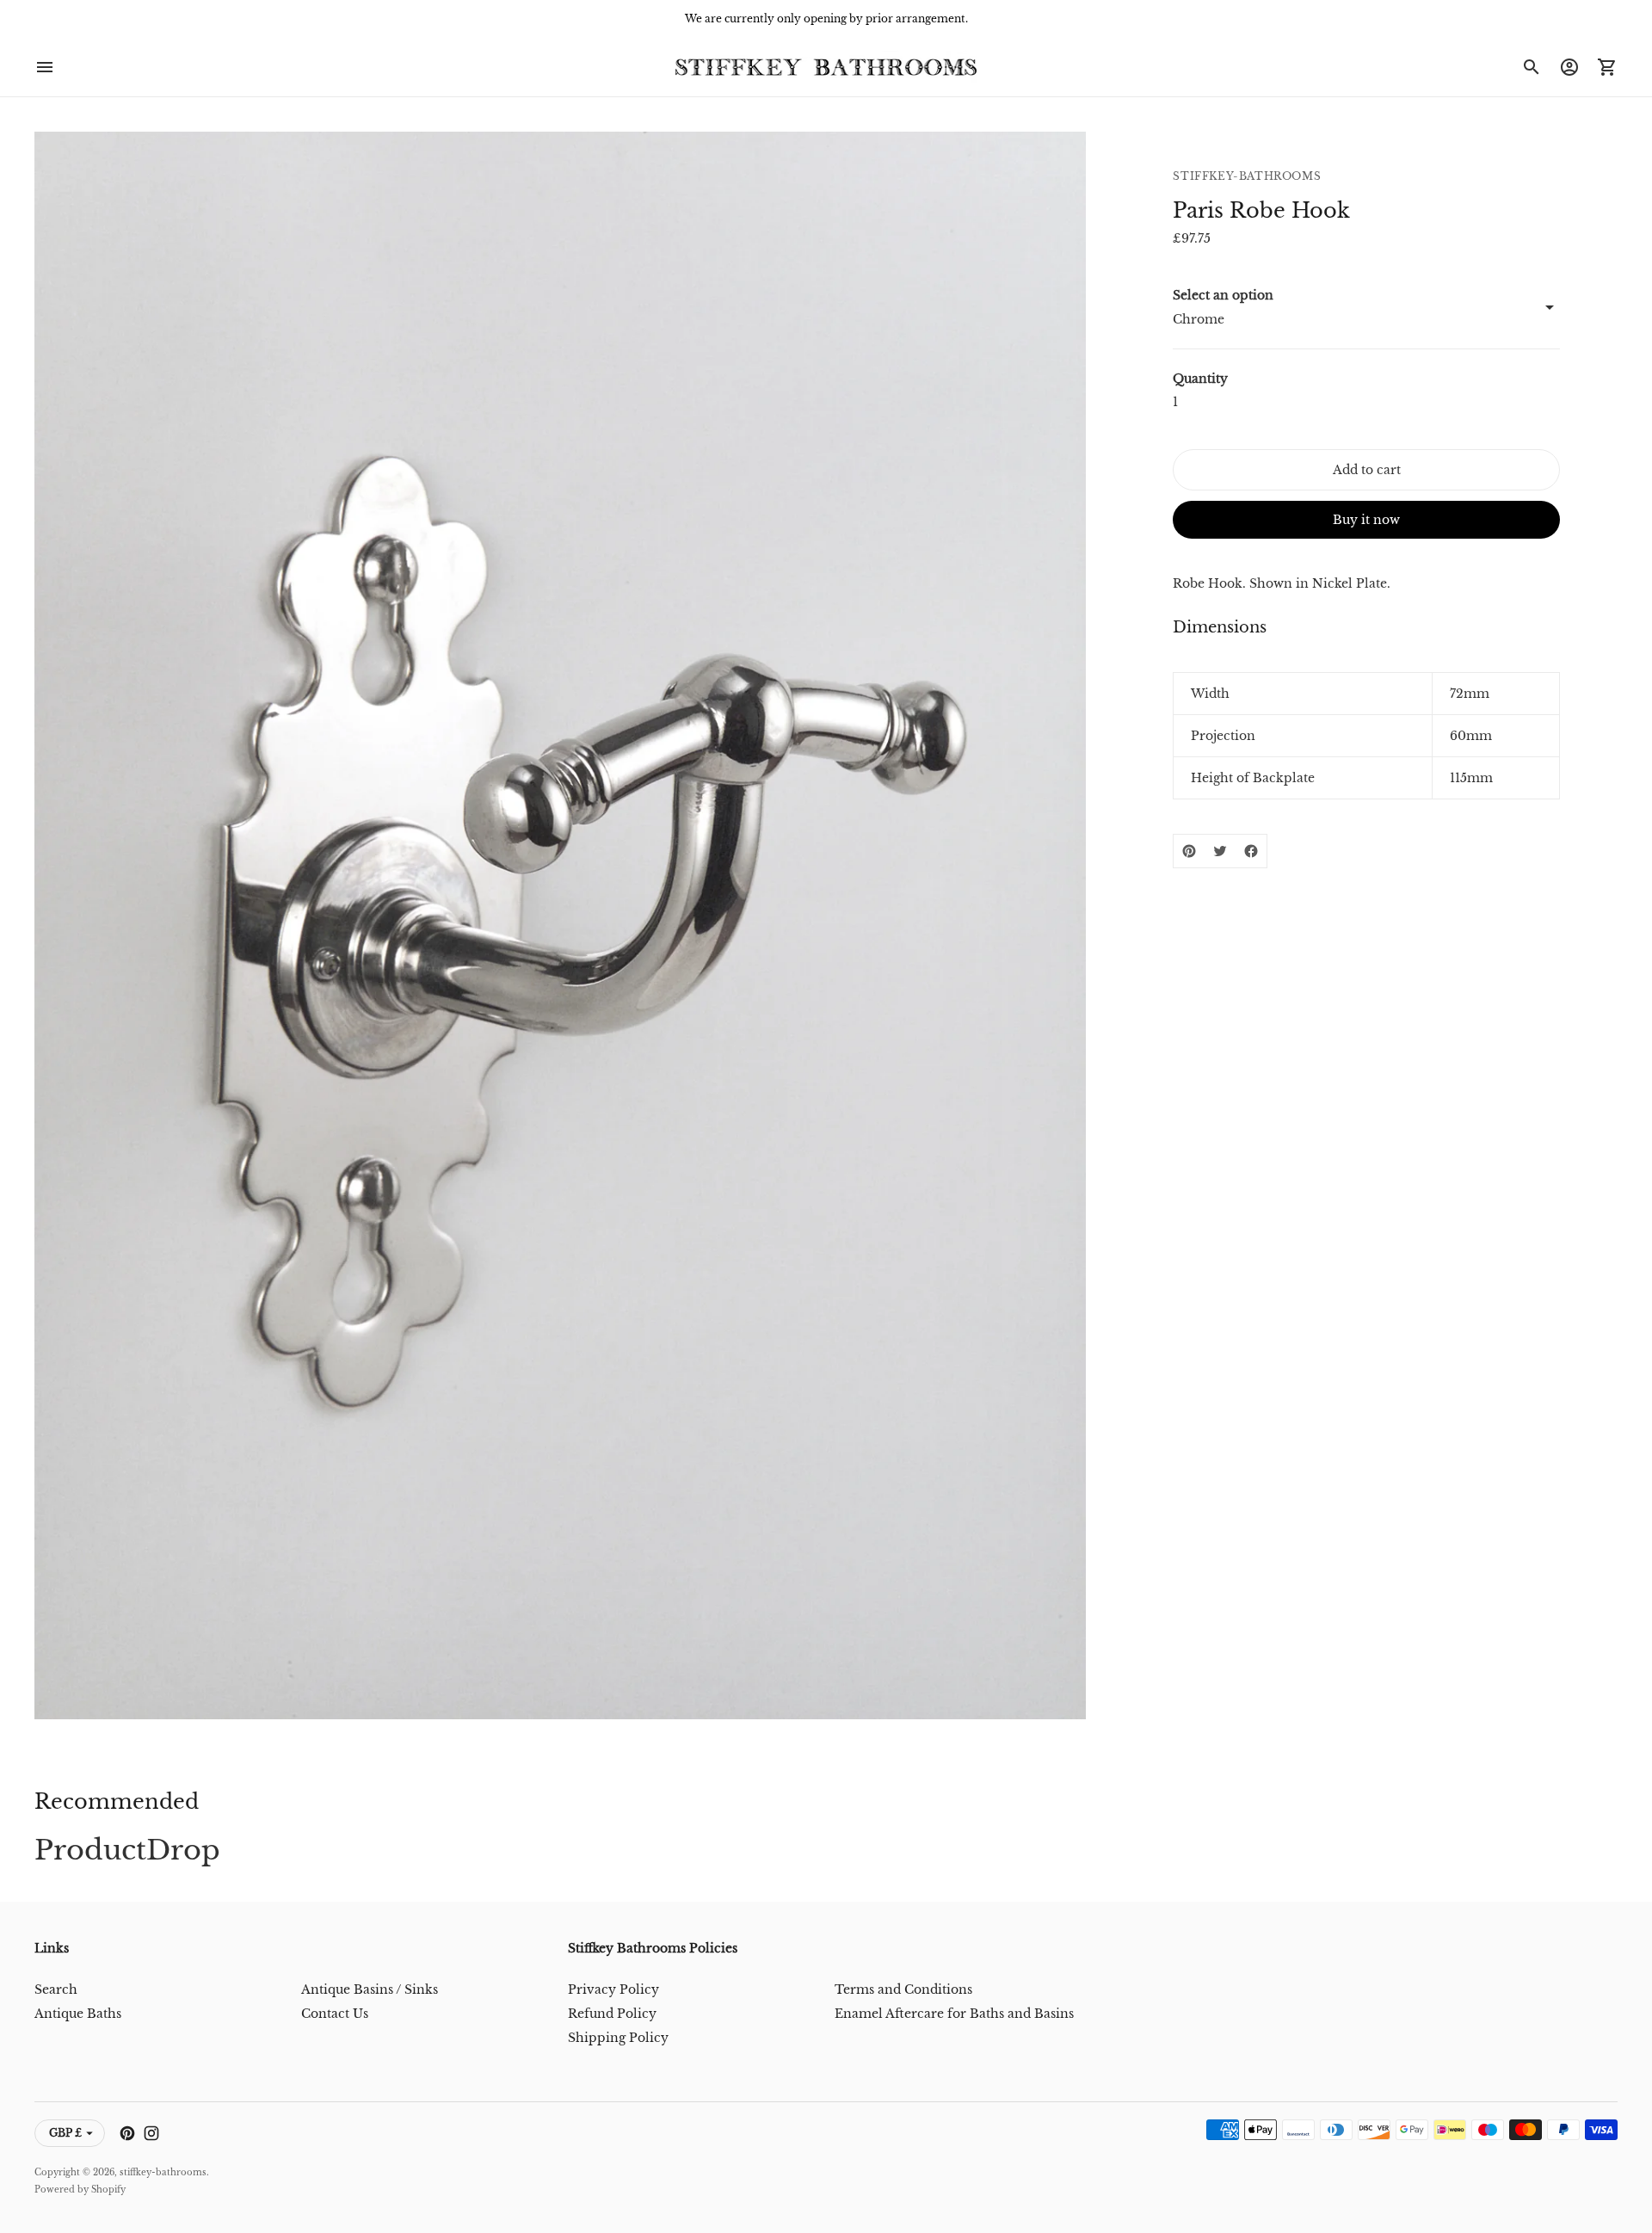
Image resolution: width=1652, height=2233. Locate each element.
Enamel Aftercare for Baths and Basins (954, 2014)
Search (56, 1989)
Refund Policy (612, 2014)
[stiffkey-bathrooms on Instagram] (151, 2133)
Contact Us (335, 2014)
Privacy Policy (613, 1989)
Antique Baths (78, 2014)
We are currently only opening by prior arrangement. (826, 19)
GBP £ (65, 2133)
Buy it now (1366, 520)
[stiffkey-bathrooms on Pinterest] (127, 2133)
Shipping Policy (618, 2038)
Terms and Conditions (903, 1989)
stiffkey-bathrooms (163, 2172)
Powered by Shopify (80, 2190)
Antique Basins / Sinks (370, 1989)
